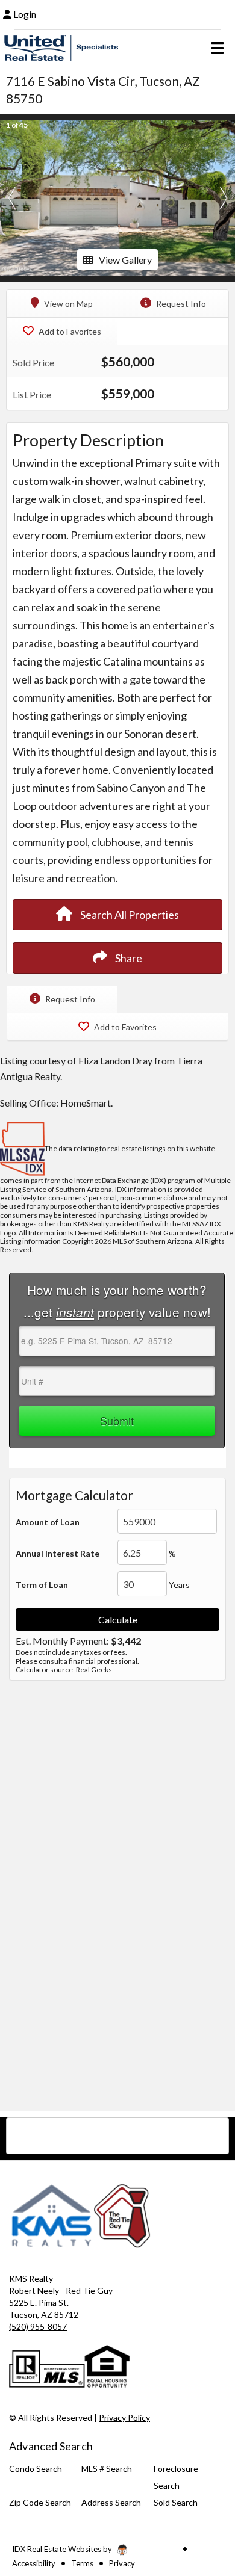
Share (128, 958)
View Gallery (125, 260)
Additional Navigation (117, 2136)
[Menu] (218, 48)
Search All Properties (129, 915)
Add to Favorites (69, 331)
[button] (12, 198)
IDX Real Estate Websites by (63, 2549)
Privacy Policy (124, 2417)
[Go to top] (203, 2499)
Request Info (180, 304)
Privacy (122, 2563)
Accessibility (34, 2563)
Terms (82, 2563)
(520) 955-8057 (38, 2327)
